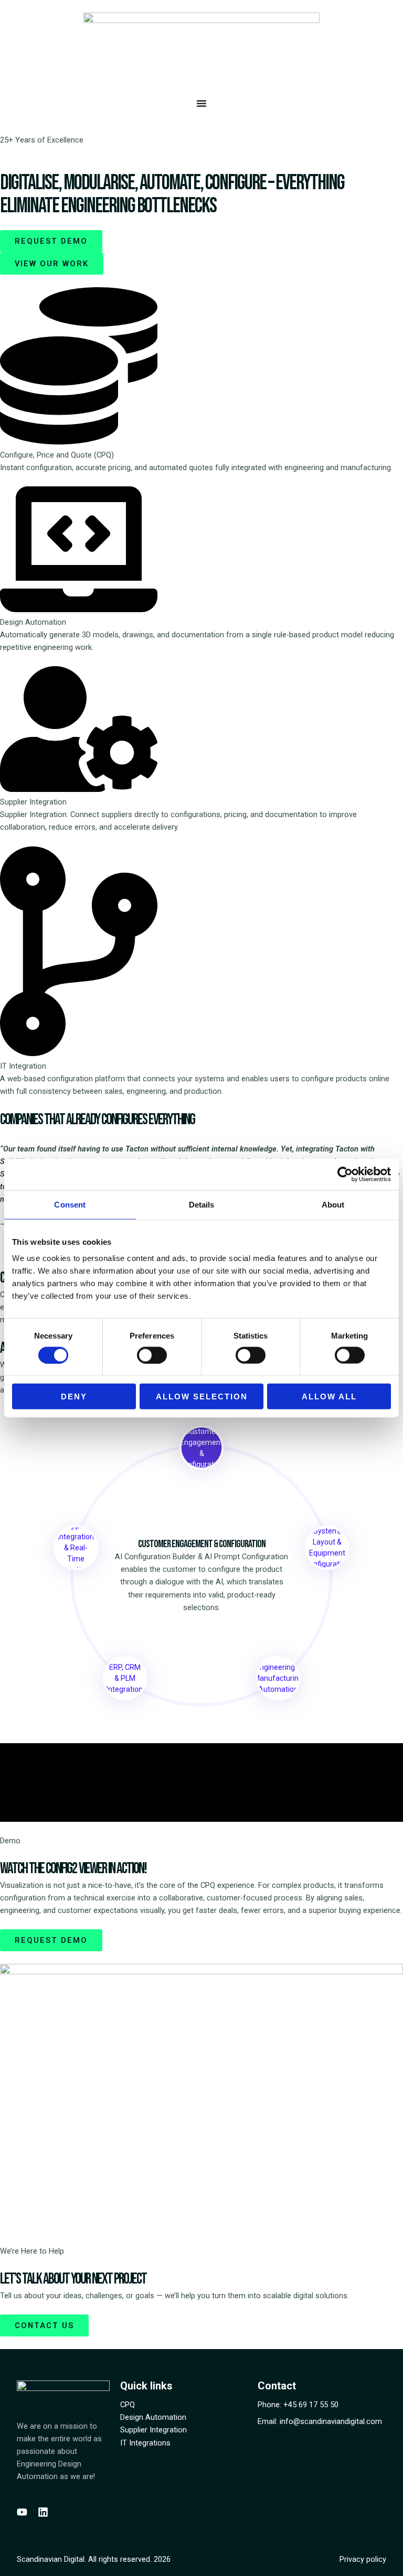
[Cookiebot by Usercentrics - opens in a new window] (345, 1174)
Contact (277, 2386)
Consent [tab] (70, 1204)
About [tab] (333, 1204)
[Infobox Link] (201, 380)
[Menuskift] (201, 103)
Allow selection (202, 1396)
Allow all (329, 1396)
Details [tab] (202, 1204)
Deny (74, 1396)
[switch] (152, 1355)
